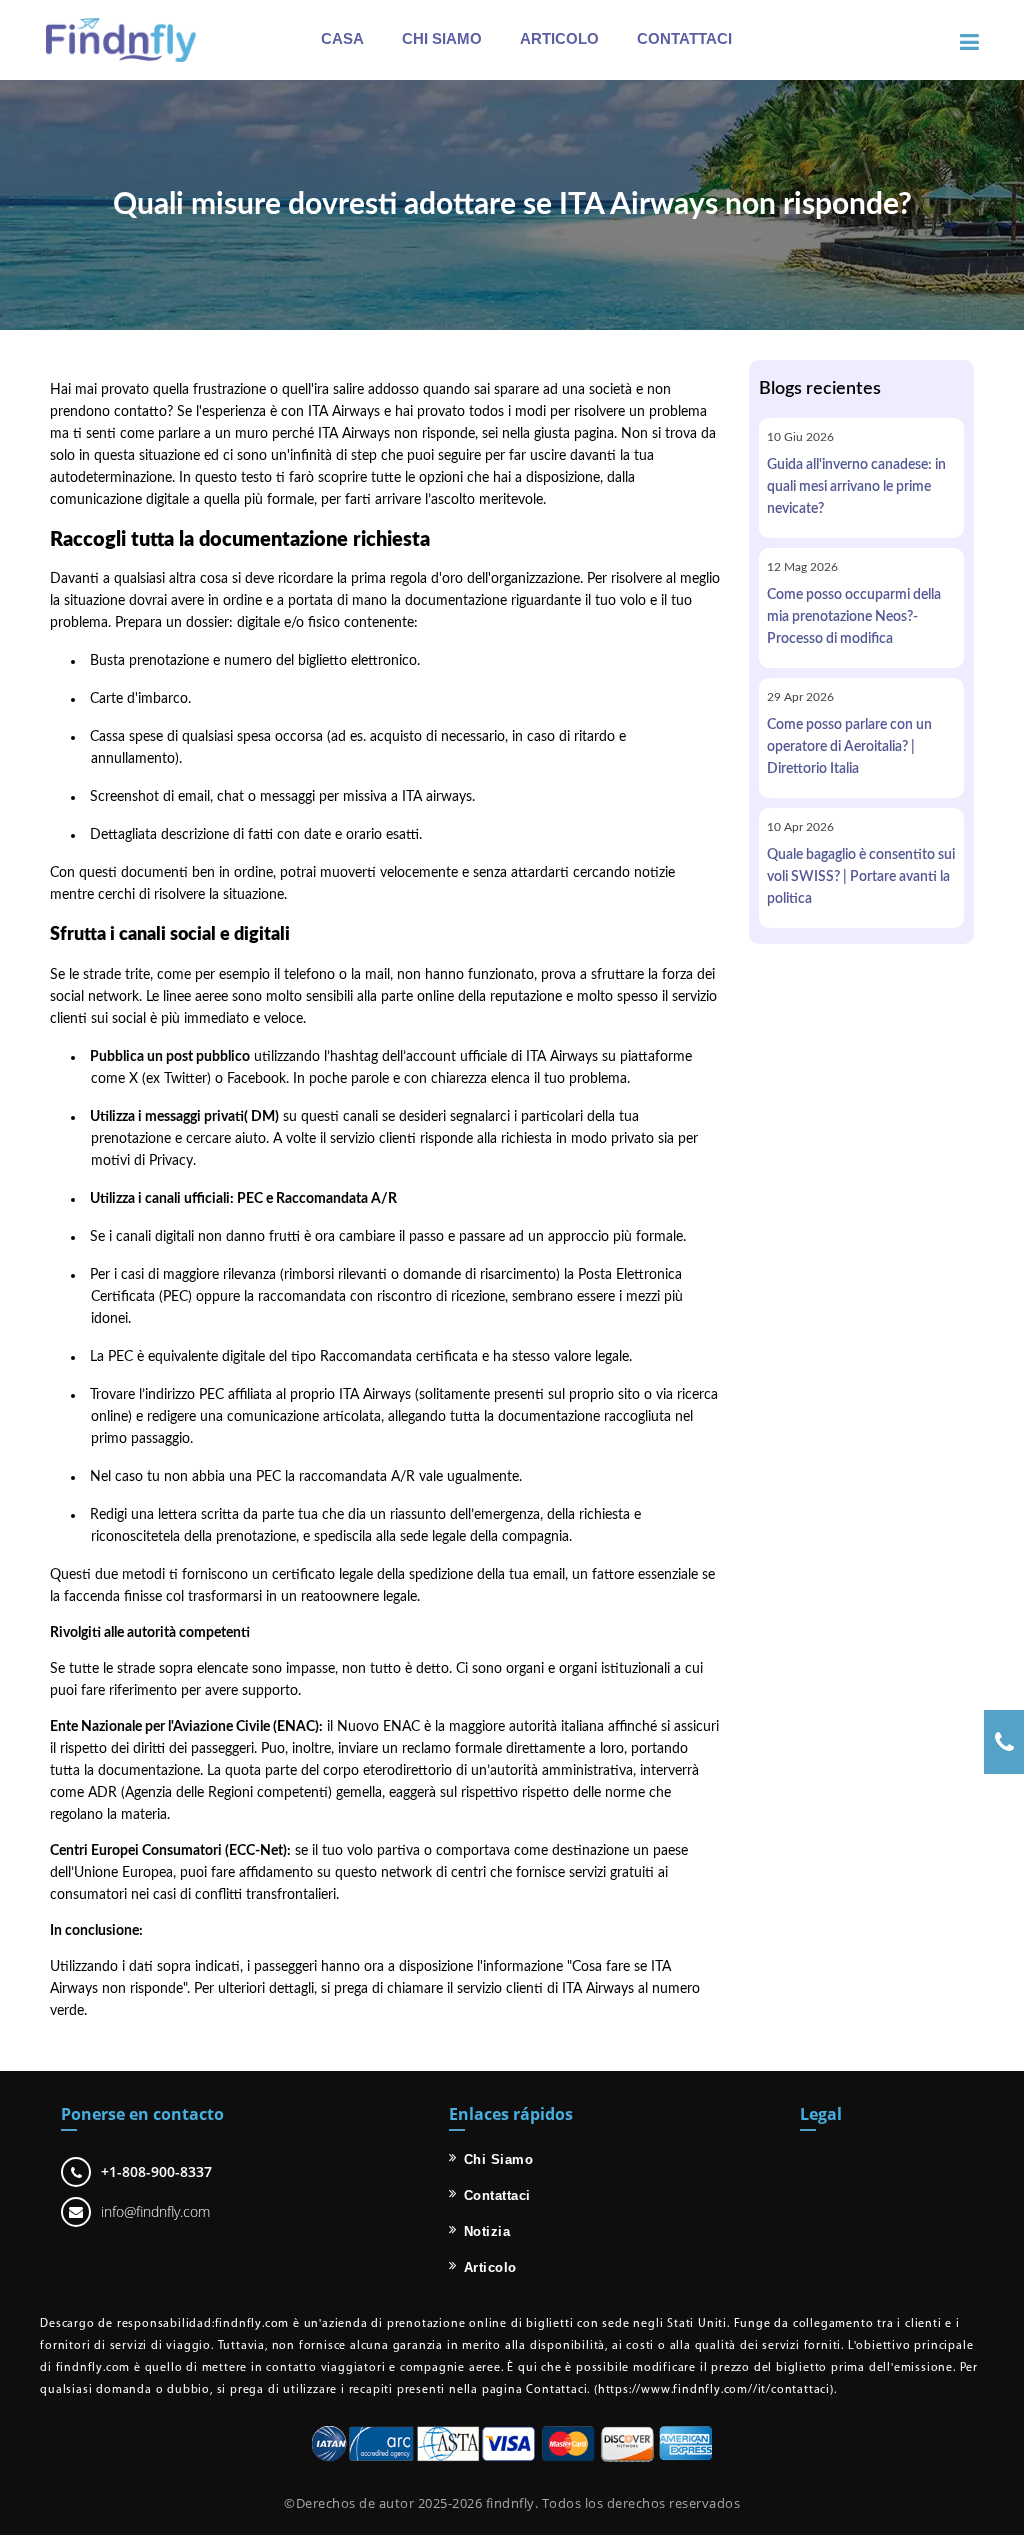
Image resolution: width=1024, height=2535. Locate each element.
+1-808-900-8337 (156, 2171)
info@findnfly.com (155, 2211)
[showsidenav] (969, 43)
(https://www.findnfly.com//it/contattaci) (712, 2390)
